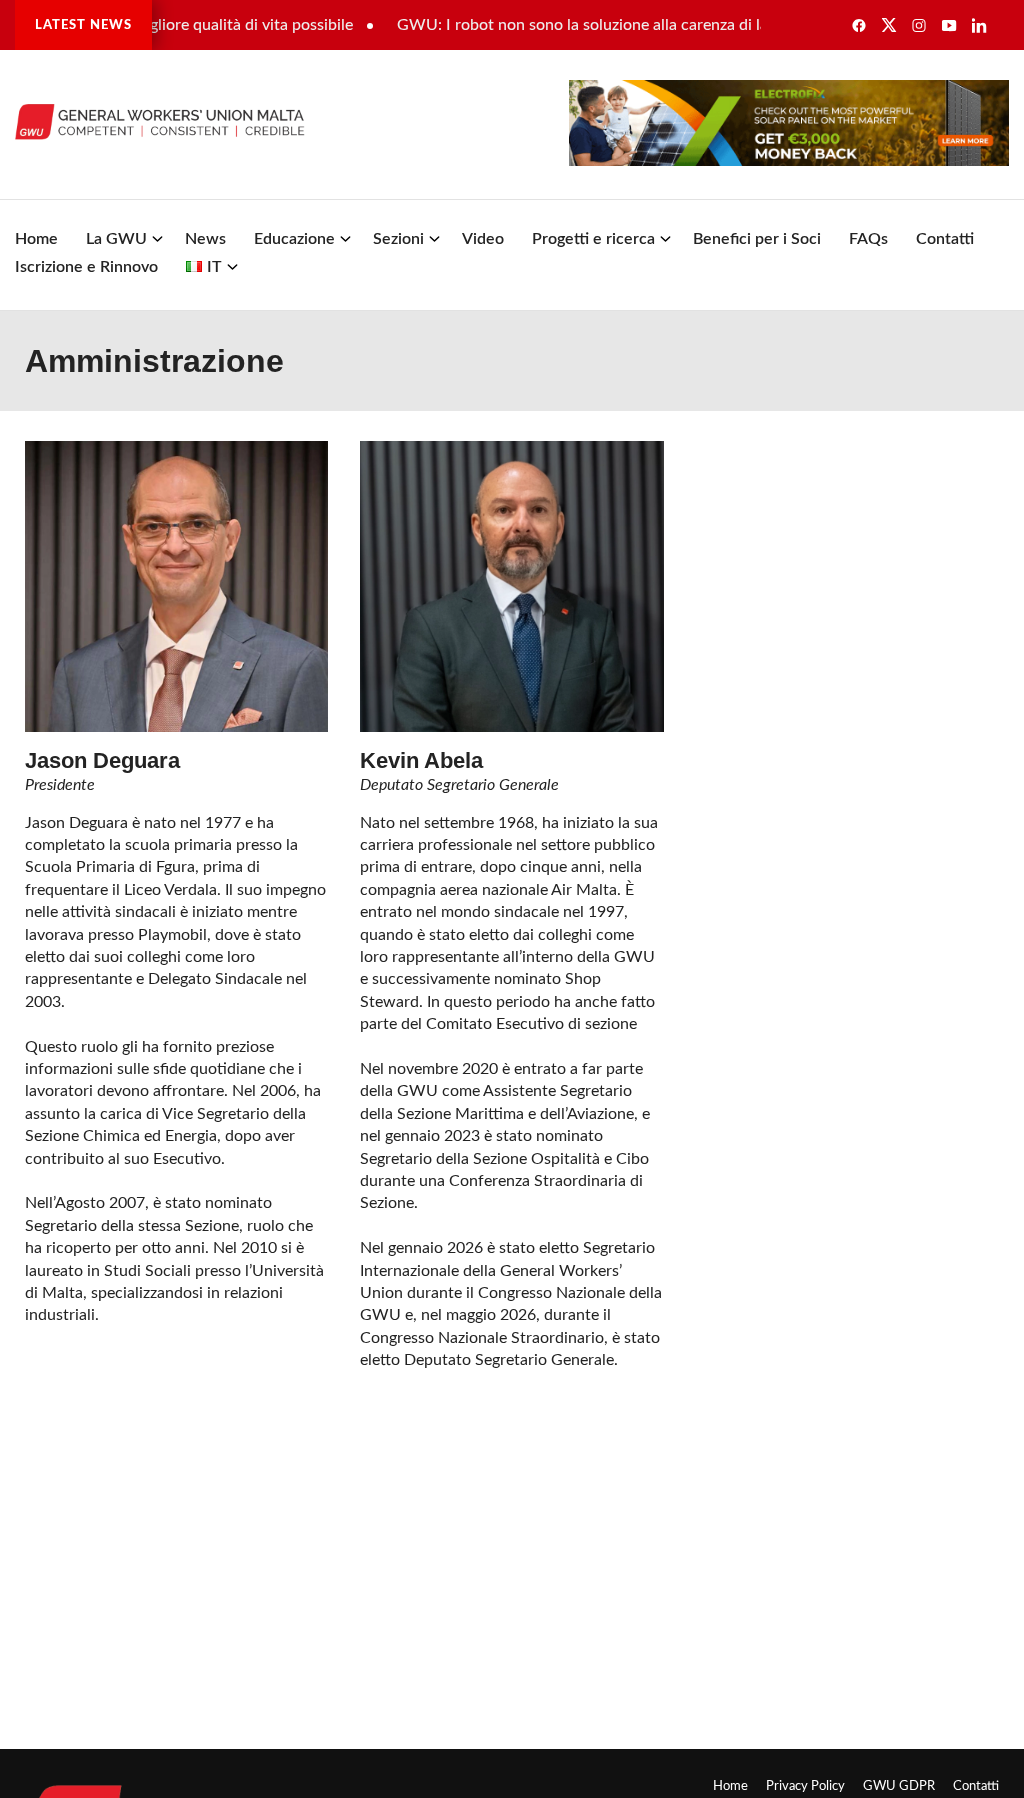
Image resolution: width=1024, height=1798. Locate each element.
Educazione (294, 239)
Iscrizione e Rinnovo (86, 267)
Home (36, 239)
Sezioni (398, 239)
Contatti (945, 239)
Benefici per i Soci (757, 239)
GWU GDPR (899, 1786)
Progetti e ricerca (593, 239)
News (205, 239)
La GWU (116, 239)
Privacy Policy (805, 1786)
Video (483, 239)
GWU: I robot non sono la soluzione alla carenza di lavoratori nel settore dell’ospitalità (669, 25)
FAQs (868, 239)
